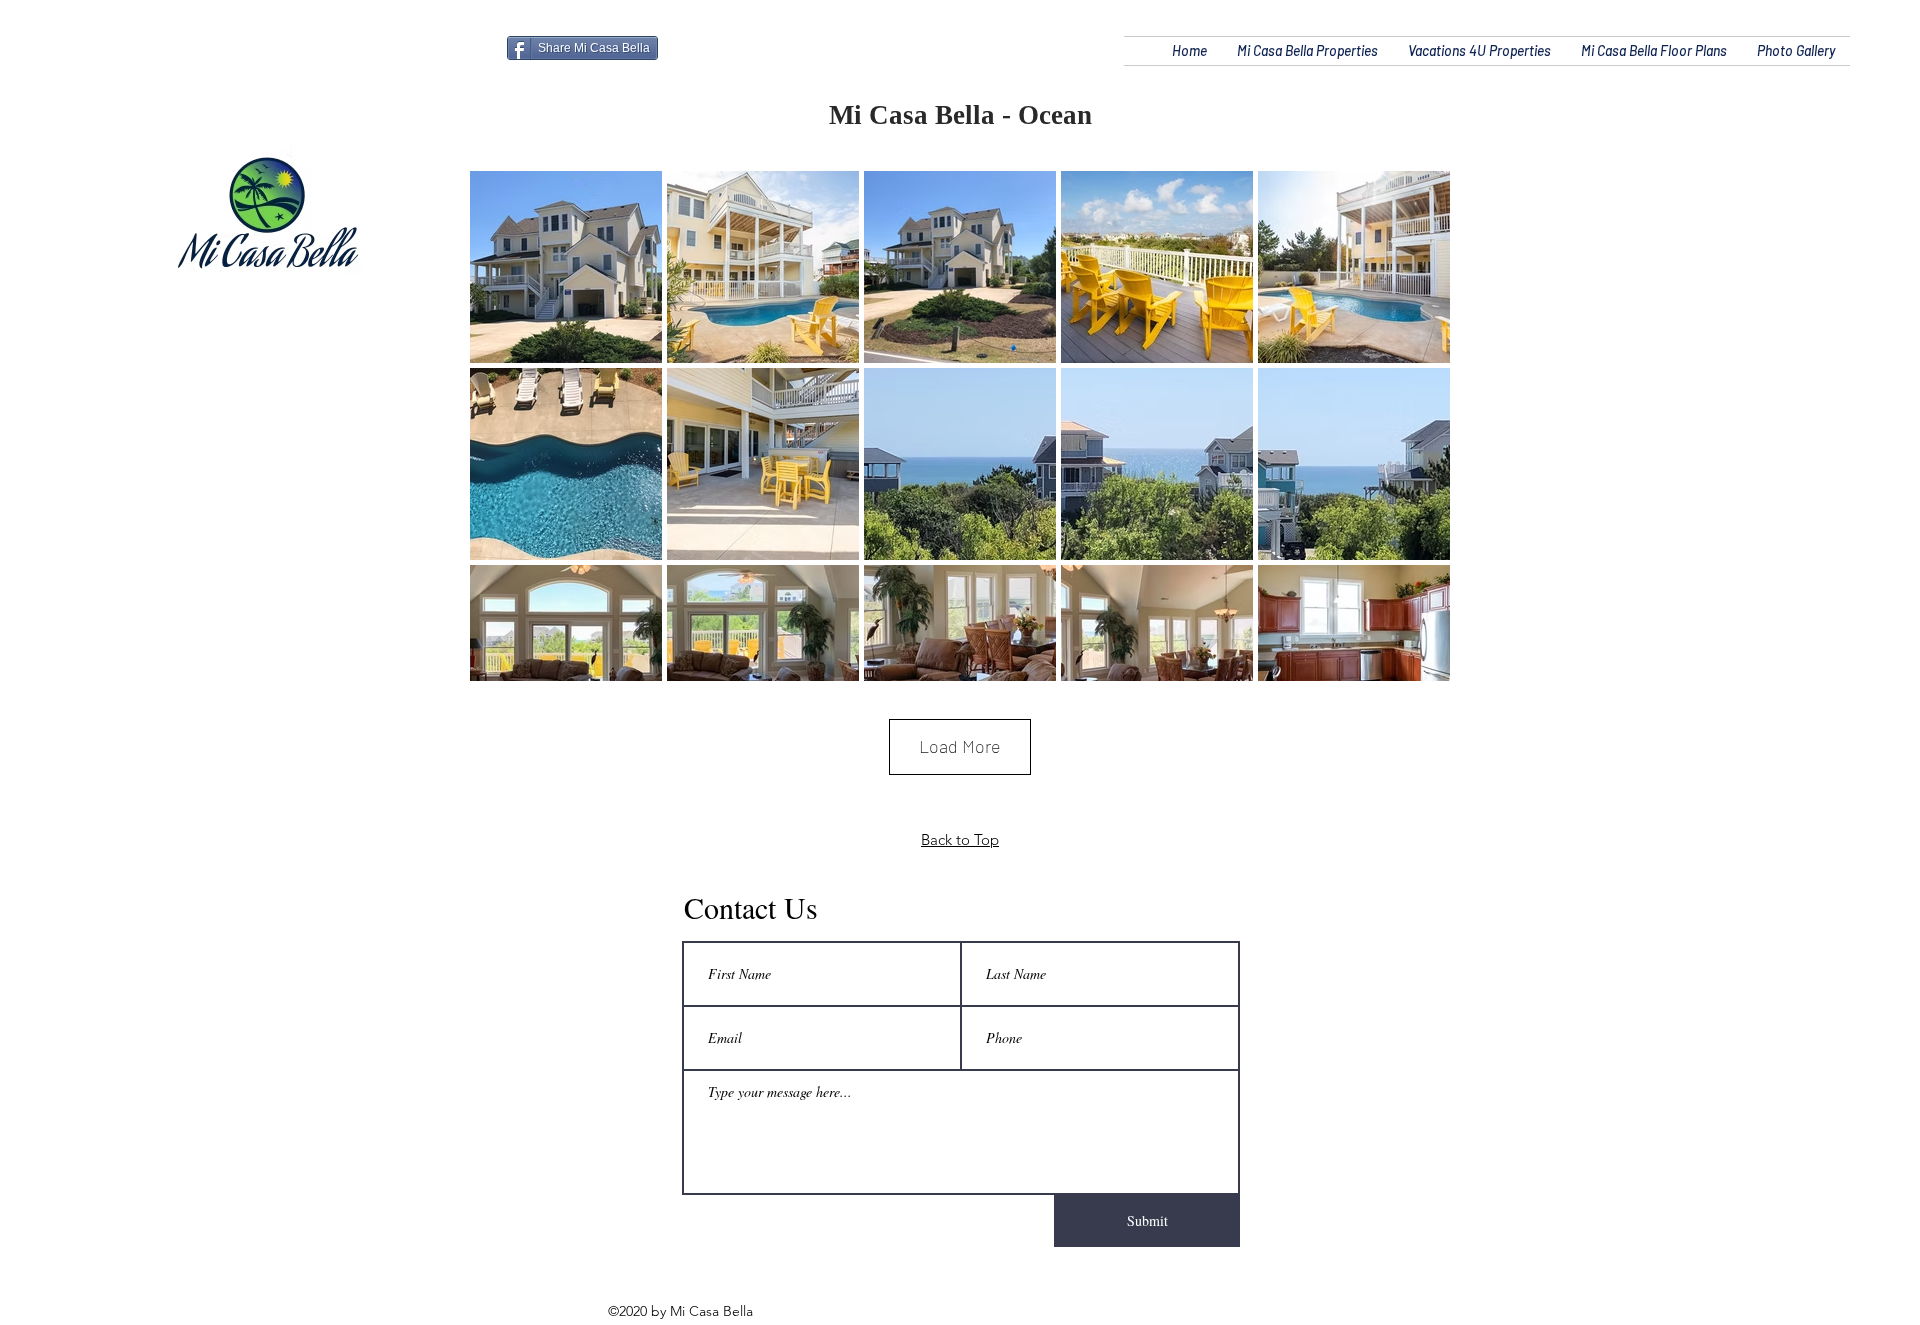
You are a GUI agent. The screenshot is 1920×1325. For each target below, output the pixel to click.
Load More (960, 746)
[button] (1307, 51)
